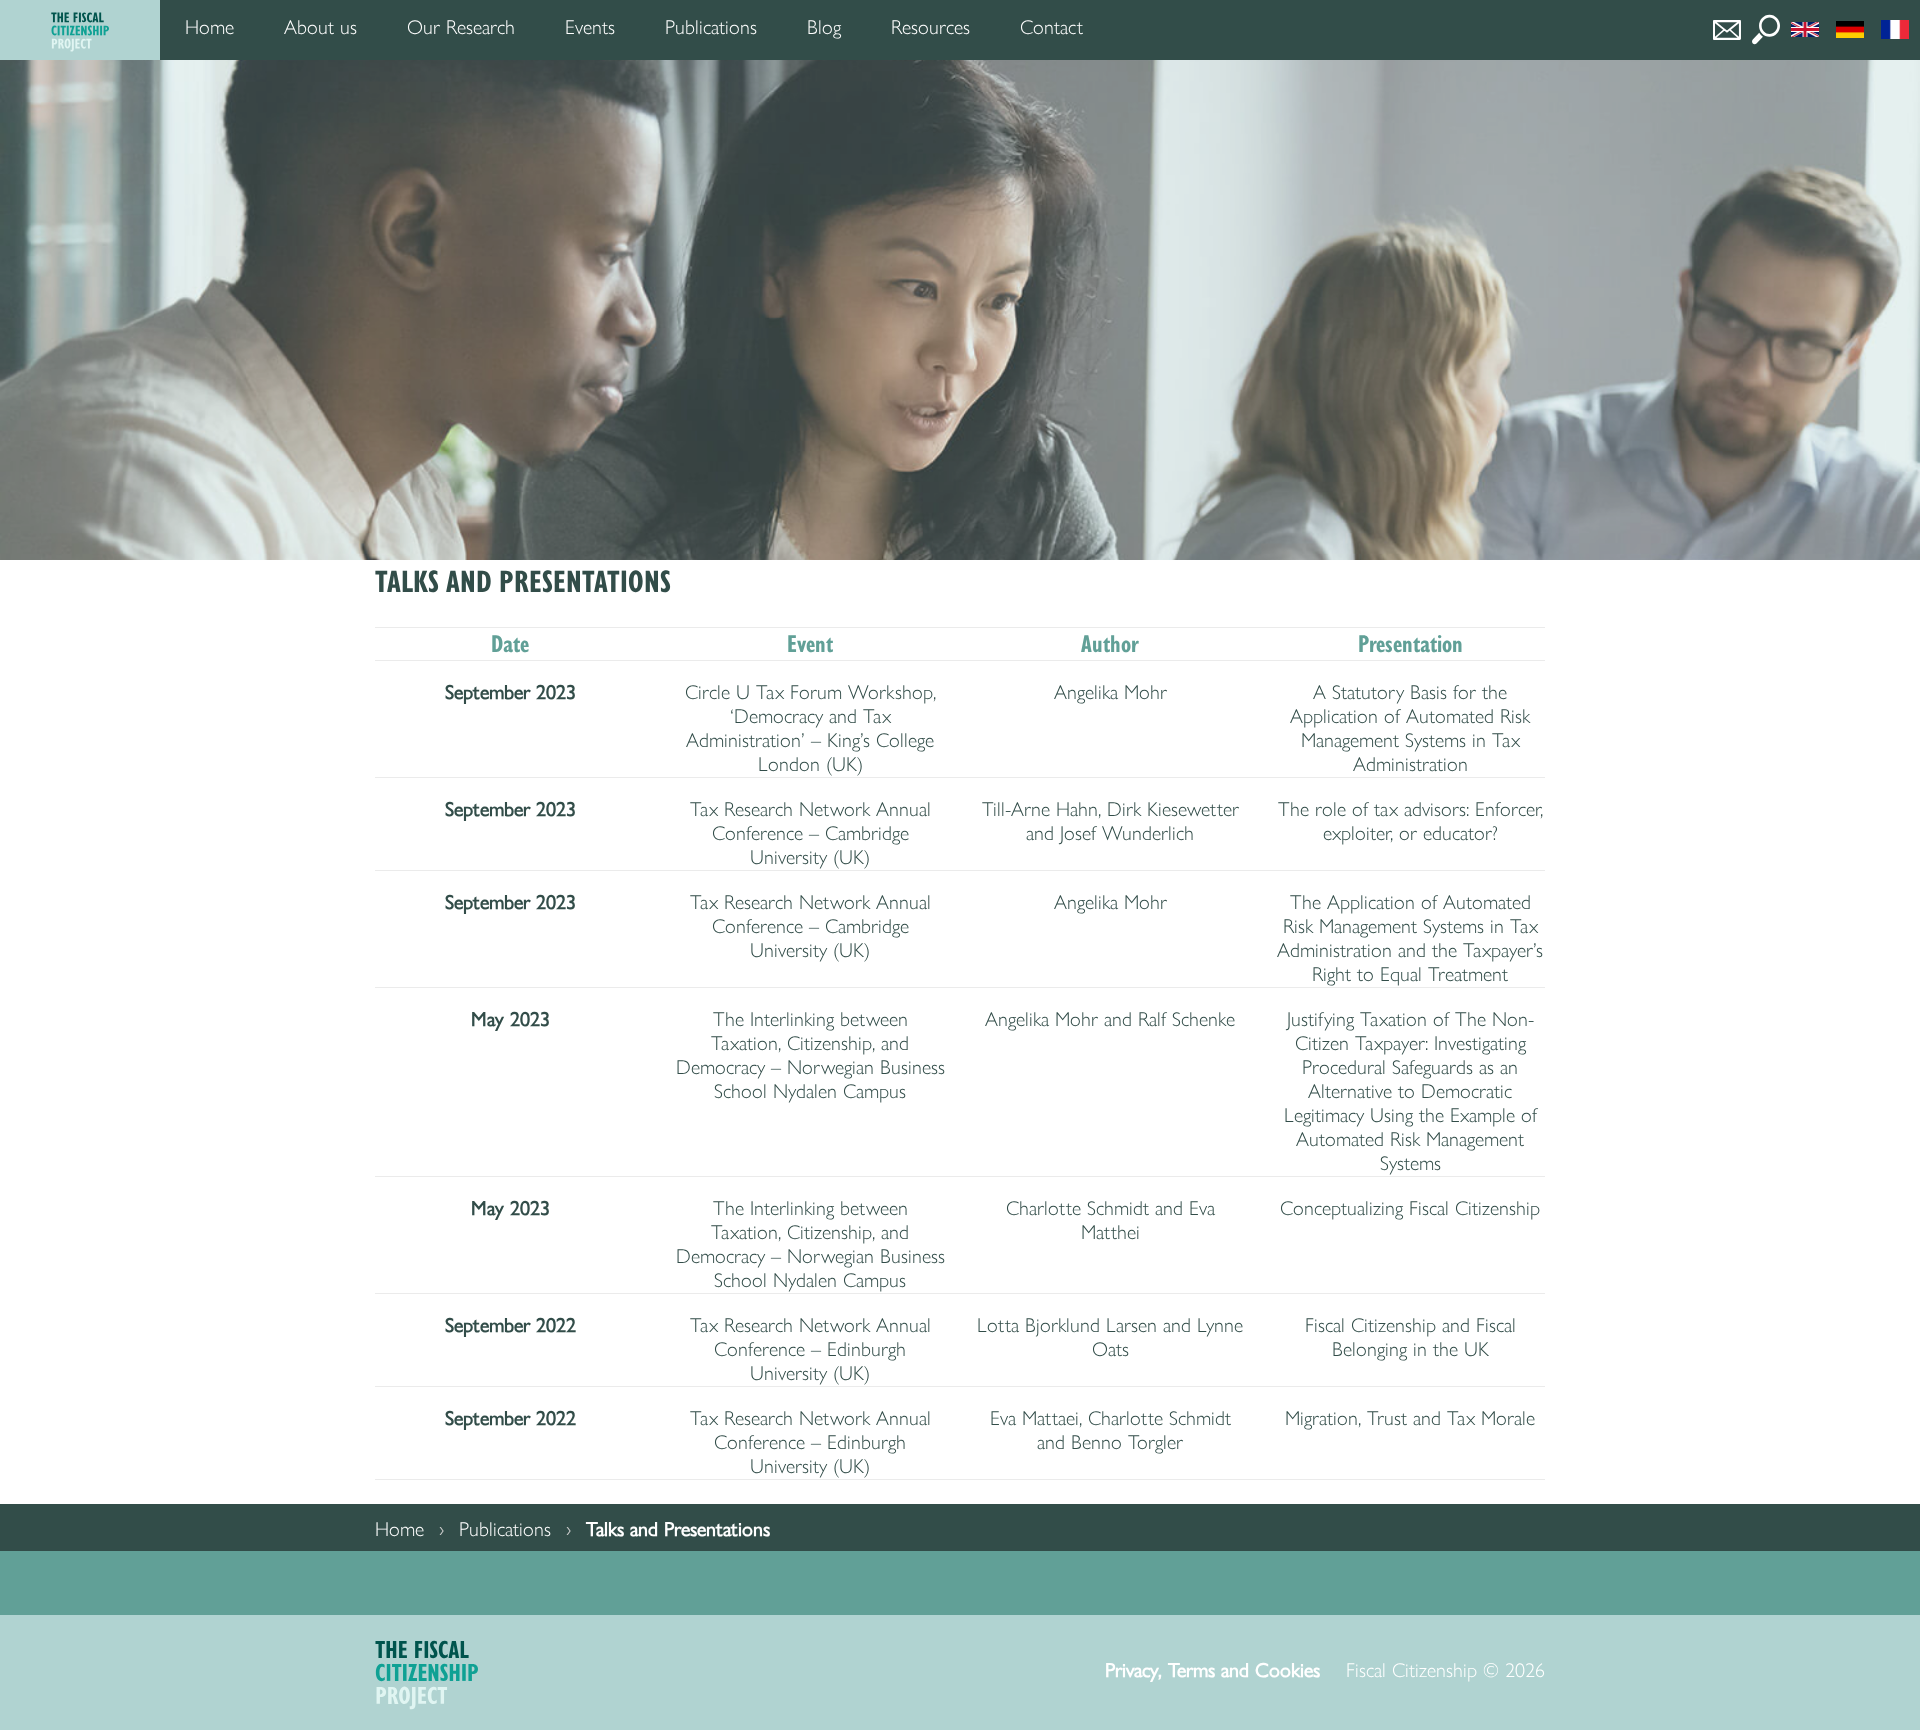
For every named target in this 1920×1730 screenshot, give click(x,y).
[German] (1855, 27)
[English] (1810, 27)
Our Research (461, 27)
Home (209, 27)
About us (320, 27)
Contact (1051, 27)
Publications (711, 27)
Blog (824, 27)
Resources (930, 27)
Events (590, 27)
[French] (1900, 27)
